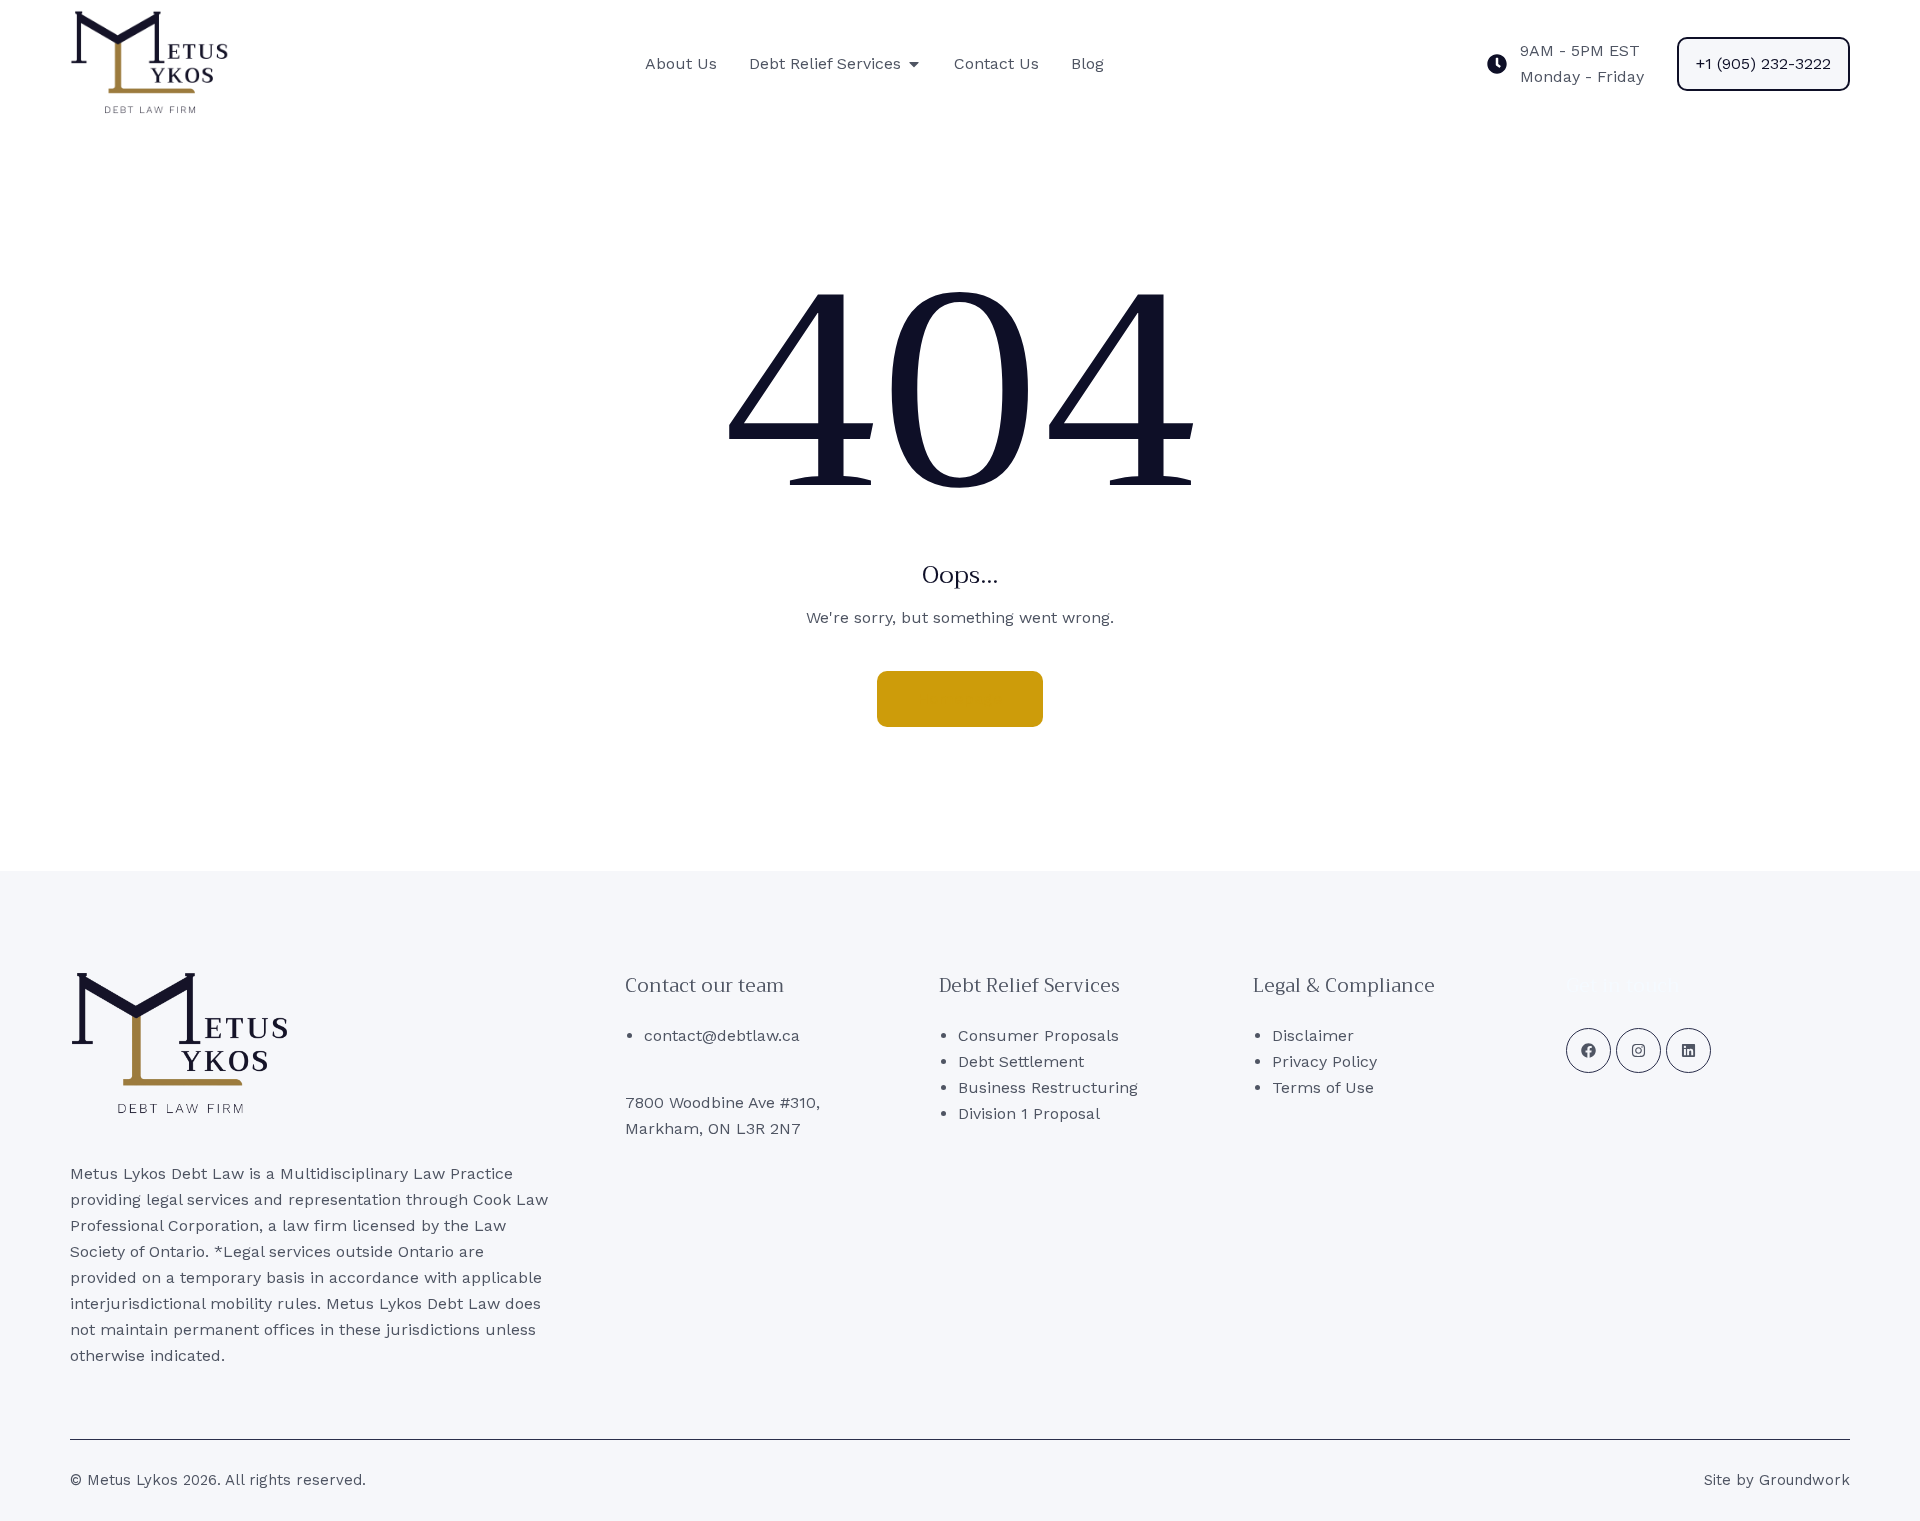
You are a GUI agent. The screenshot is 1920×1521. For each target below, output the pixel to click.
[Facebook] (1588, 1050)
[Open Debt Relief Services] (914, 64)
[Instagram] (1638, 1050)
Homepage (960, 698)
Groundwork (1804, 1480)
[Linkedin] (1688, 1050)
